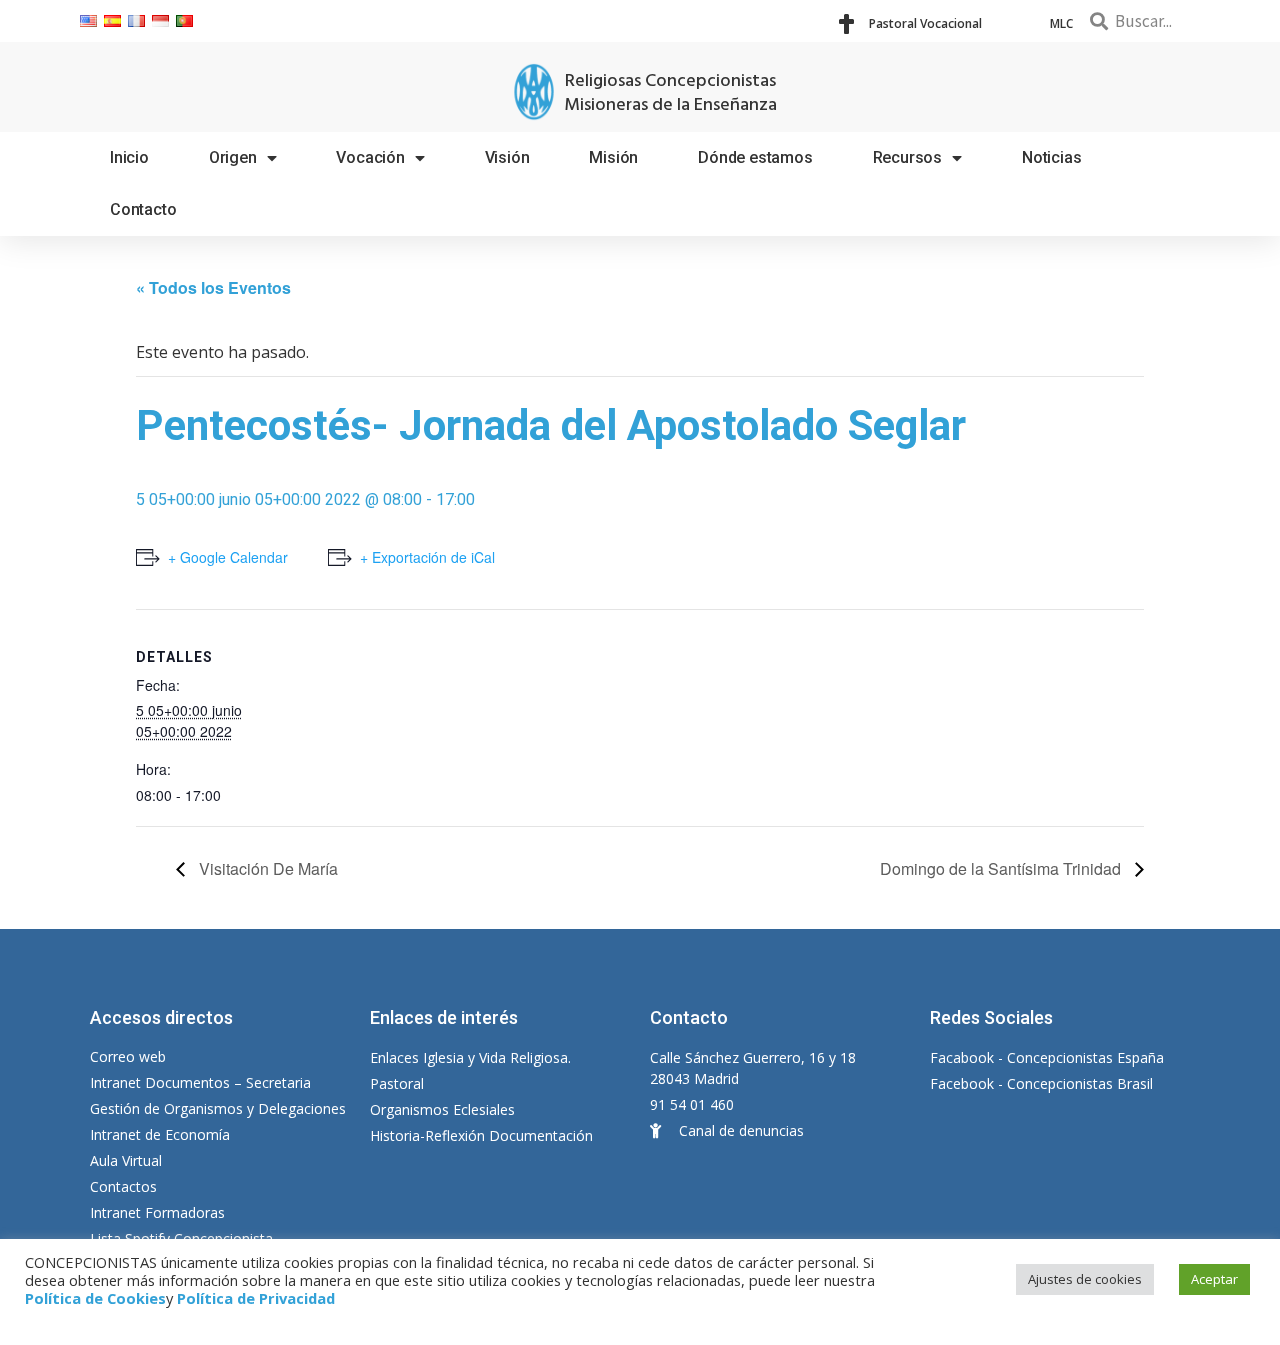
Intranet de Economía (160, 1134)
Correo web (128, 1056)
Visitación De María (266, 868)
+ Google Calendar (228, 557)
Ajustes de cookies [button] (1085, 1279)
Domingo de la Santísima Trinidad (1002, 868)
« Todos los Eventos (213, 287)
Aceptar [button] (1214, 1279)
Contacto (143, 209)
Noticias (1051, 157)
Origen (233, 157)
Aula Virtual (126, 1160)
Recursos (907, 157)
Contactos (123, 1186)
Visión (507, 157)
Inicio (129, 157)
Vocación (370, 157)
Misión (613, 157)
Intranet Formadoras (157, 1212)
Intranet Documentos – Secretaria (200, 1082)
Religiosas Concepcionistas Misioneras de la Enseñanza (670, 93)
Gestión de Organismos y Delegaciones (218, 1108)
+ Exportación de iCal (427, 557)
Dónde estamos (755, 157)
